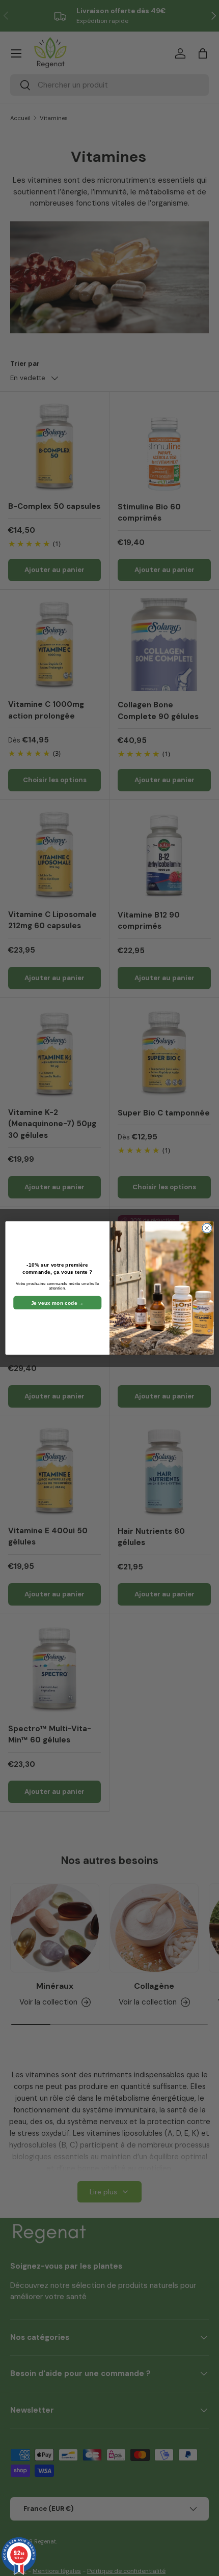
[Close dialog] (207, 1228)
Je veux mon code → (58, 1303)
